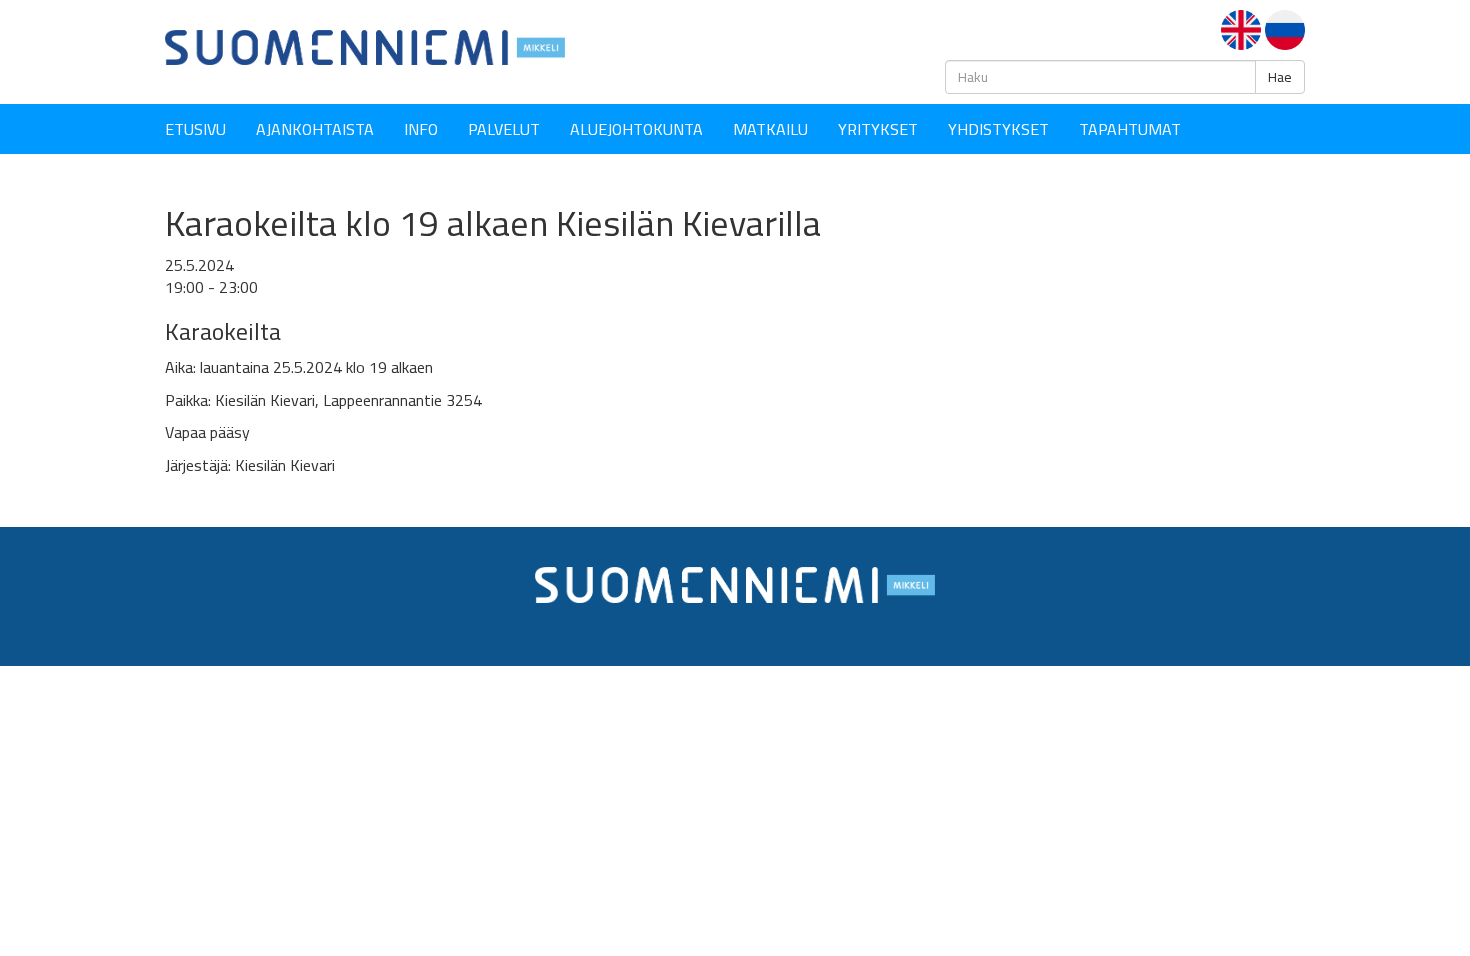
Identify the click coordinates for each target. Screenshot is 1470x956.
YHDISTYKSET (998, 129)
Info (421, 129)
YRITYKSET (878, 129)
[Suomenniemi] (365, 46)
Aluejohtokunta (636, 129)
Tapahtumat (1130, 129)
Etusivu (195, 129)
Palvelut (504, 129)
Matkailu (770, 129)
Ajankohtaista (315, 129)
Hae (1280, 77)
